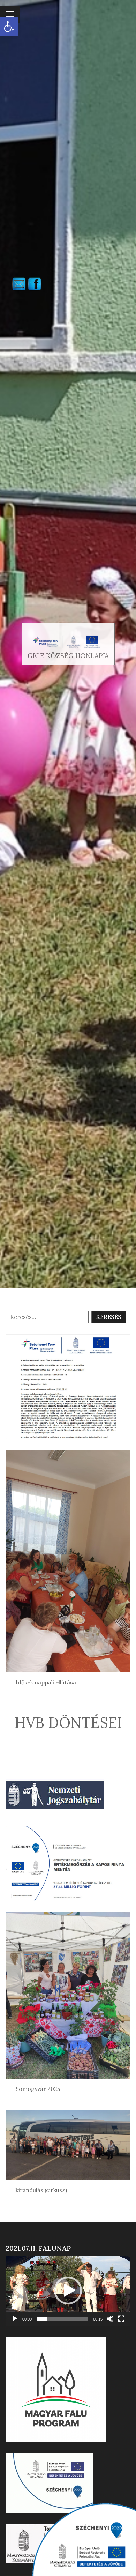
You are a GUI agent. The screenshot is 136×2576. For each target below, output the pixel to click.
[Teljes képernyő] (121, 2319)
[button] (9, 27)
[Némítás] (110, 2319)
